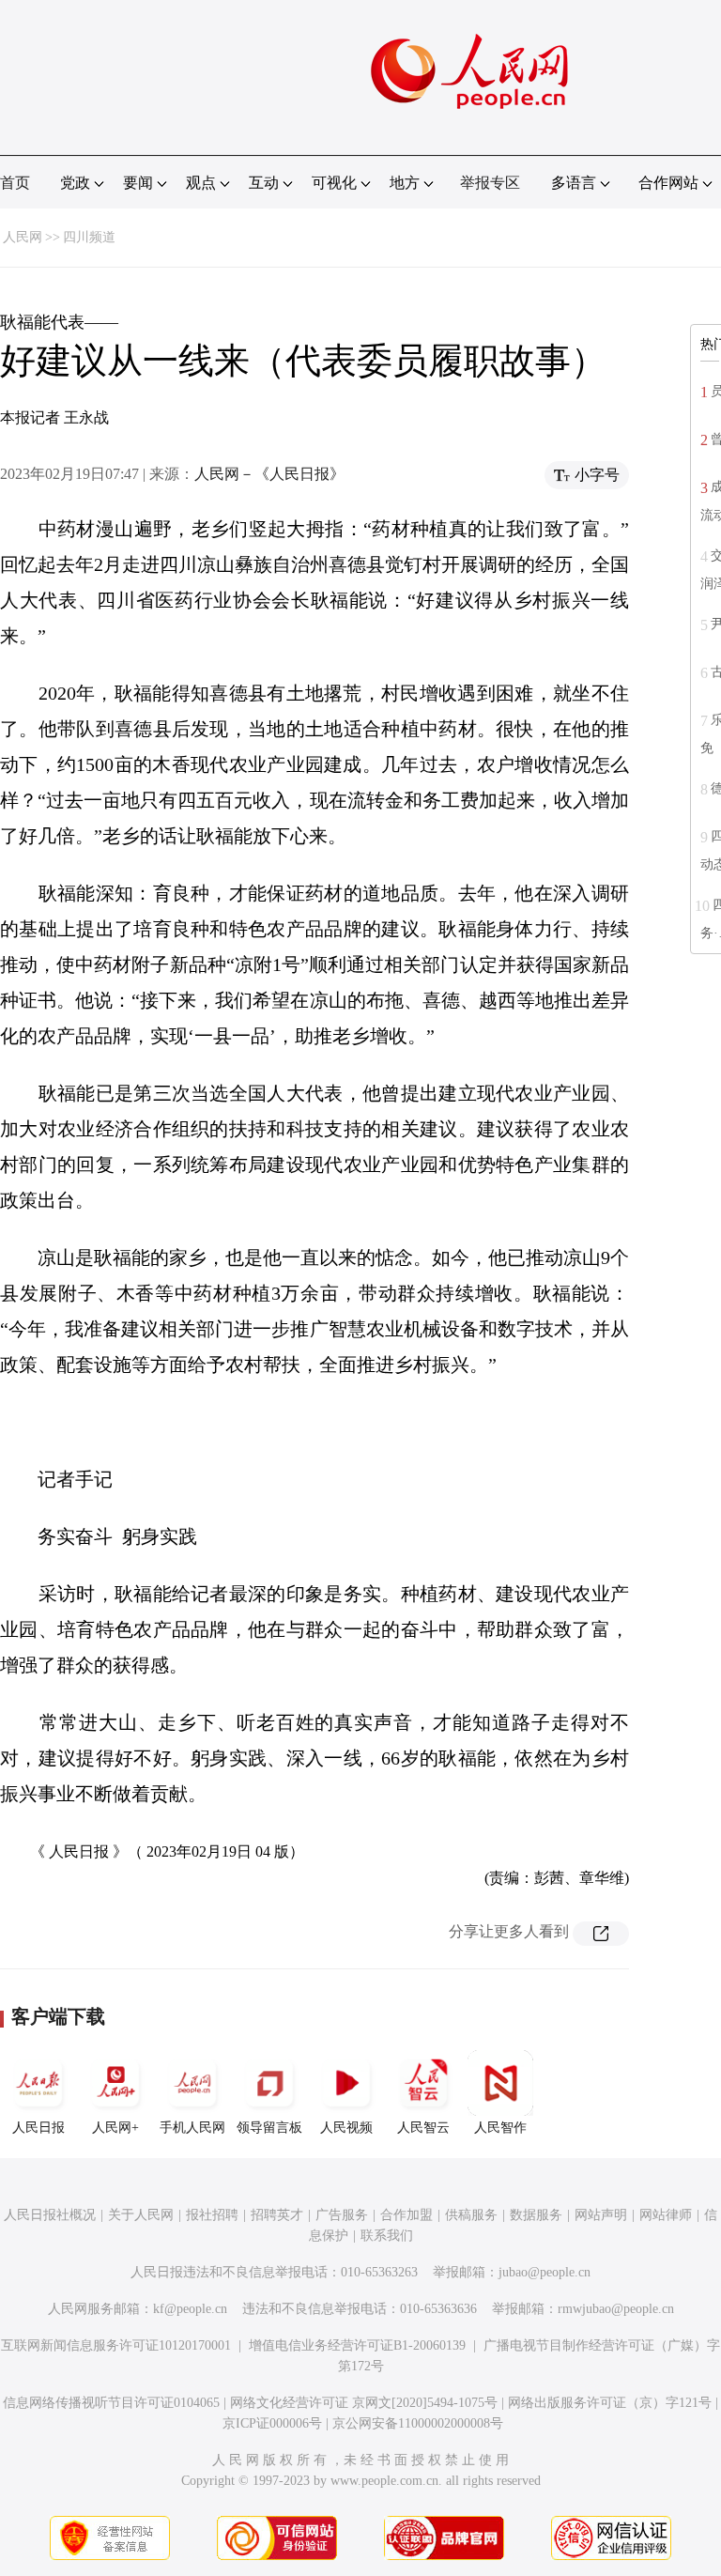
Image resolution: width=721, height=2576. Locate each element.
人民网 (23, 237)
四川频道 (89, 237)
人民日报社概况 (50, 2215)
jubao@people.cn (545, 2272)
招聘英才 (277, 2215)
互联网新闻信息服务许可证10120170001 (116, 2345)
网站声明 (601, 2215)
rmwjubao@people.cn (616, 2309)
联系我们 (387, 2236)
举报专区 (490, 183)
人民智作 (500, 2128)
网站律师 (666, 2215)
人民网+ (115, 2128)
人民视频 (346, 2128)
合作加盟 (407, 2215)
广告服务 (342, 2215)
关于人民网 (141, 2215)
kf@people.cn (190, 2309)
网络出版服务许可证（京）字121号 (610, 2403)
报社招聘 (212, 2215)
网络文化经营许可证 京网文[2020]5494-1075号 (364, 2403)
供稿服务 (471, 2215)
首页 (15, 183)
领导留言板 (269, 2128)
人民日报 (38, 2128)
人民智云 (423, 2128)
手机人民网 (192, 2128)
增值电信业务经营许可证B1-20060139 (357, 2345)
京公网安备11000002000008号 (418, 2423)
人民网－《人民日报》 (269, 474)
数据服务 (536, 2215)
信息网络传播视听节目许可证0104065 (111, 2403)
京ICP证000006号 (272, 2423)
